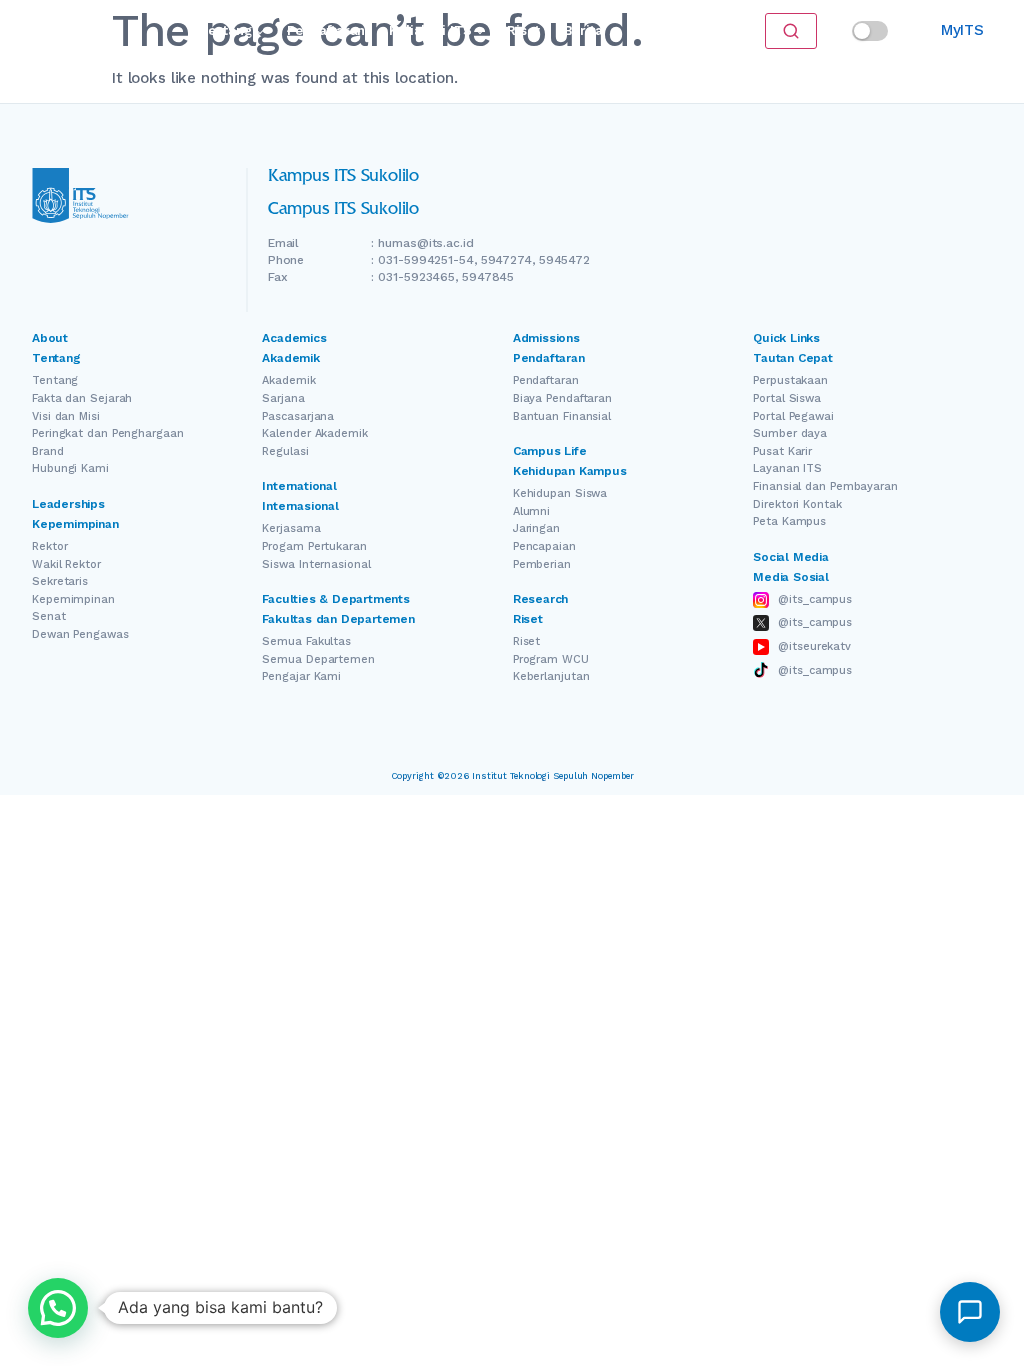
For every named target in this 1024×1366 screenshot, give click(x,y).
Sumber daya (790, 433)
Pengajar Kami (301, 676)
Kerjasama (291, 528)
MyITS (962, 30)
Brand (48, 451)
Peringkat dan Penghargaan (108, 433)
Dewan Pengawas (80, 634)
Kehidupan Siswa (560, 493)
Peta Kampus (789, 521)
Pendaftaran (326, 30)
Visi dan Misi (66, 416)
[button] (58, 1308)
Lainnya (652, 30)
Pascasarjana (298, 416)
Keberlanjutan (551, 676)
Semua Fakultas (306, 641)
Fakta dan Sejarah (82, 398)
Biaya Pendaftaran (562, 398)
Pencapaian (544, 546)
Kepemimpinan (73, 599)
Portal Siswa (787, 398)
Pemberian (542, 564)
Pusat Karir (782, 451)
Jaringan (536, 528)
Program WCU (551, 659)
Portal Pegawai (793, 416)
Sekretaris (60, 581)
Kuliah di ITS (430, 30)
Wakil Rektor (66, 564)
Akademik (288, 380)
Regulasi (285, 451)
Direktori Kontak (797, 504)
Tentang (225, 30)
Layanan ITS (787, 468)
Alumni (531, 511)
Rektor (49, 546)
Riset (523, 30)
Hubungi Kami (70, 468)
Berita (583, 30)
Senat (49, 616)
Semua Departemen (318, 659)
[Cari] (791, 31)
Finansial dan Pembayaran (825, 486)
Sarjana (283, 398)
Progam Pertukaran (314, 546)
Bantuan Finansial (562, 416)
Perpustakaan (790, 380)
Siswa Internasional (316, 564)
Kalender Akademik (314, 433)
